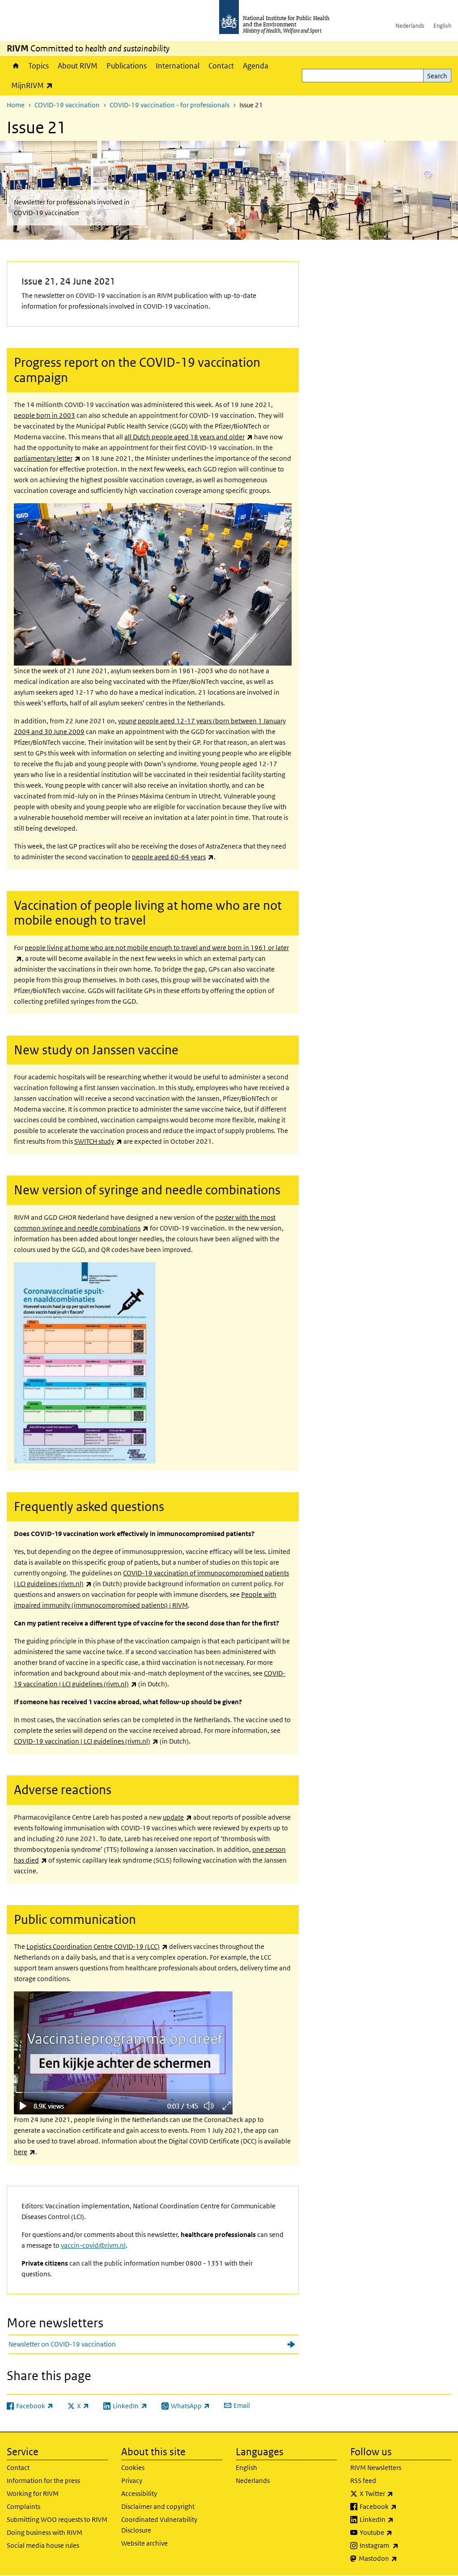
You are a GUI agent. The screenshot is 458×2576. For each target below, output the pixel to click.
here (25, 2152)
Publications (127, 66)
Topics (38, 66)
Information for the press (43, 2481)
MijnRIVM (34, 85)
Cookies (133, 2468)
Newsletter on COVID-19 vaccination (62, 2344)
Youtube (399, 2532)
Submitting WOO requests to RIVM (57, 2519)
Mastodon (401, 2558)
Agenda (256, 66)
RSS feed (363, 2481)
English (442, 26)
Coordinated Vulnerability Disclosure (159, 2525)
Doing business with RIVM (45, 2532)
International (178, 66)
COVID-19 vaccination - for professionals (170, 105)
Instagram (403, 2545)
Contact (221, 66)
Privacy (132, 2481)
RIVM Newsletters (376, 2468)
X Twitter (400, 2493)
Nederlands (410, 26)
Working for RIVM (33, 2493)
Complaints (23, 2506)
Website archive (144, 2543)
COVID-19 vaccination (67, 105)
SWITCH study (98, 1141)
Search (437, 76)
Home (15, 66)
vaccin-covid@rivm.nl (93, 2245)
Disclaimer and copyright (158, 2506)
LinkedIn (400, 2519)
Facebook (402, 2506)
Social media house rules (43, 2545)
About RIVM (78, 66)
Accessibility (139, 2493)
